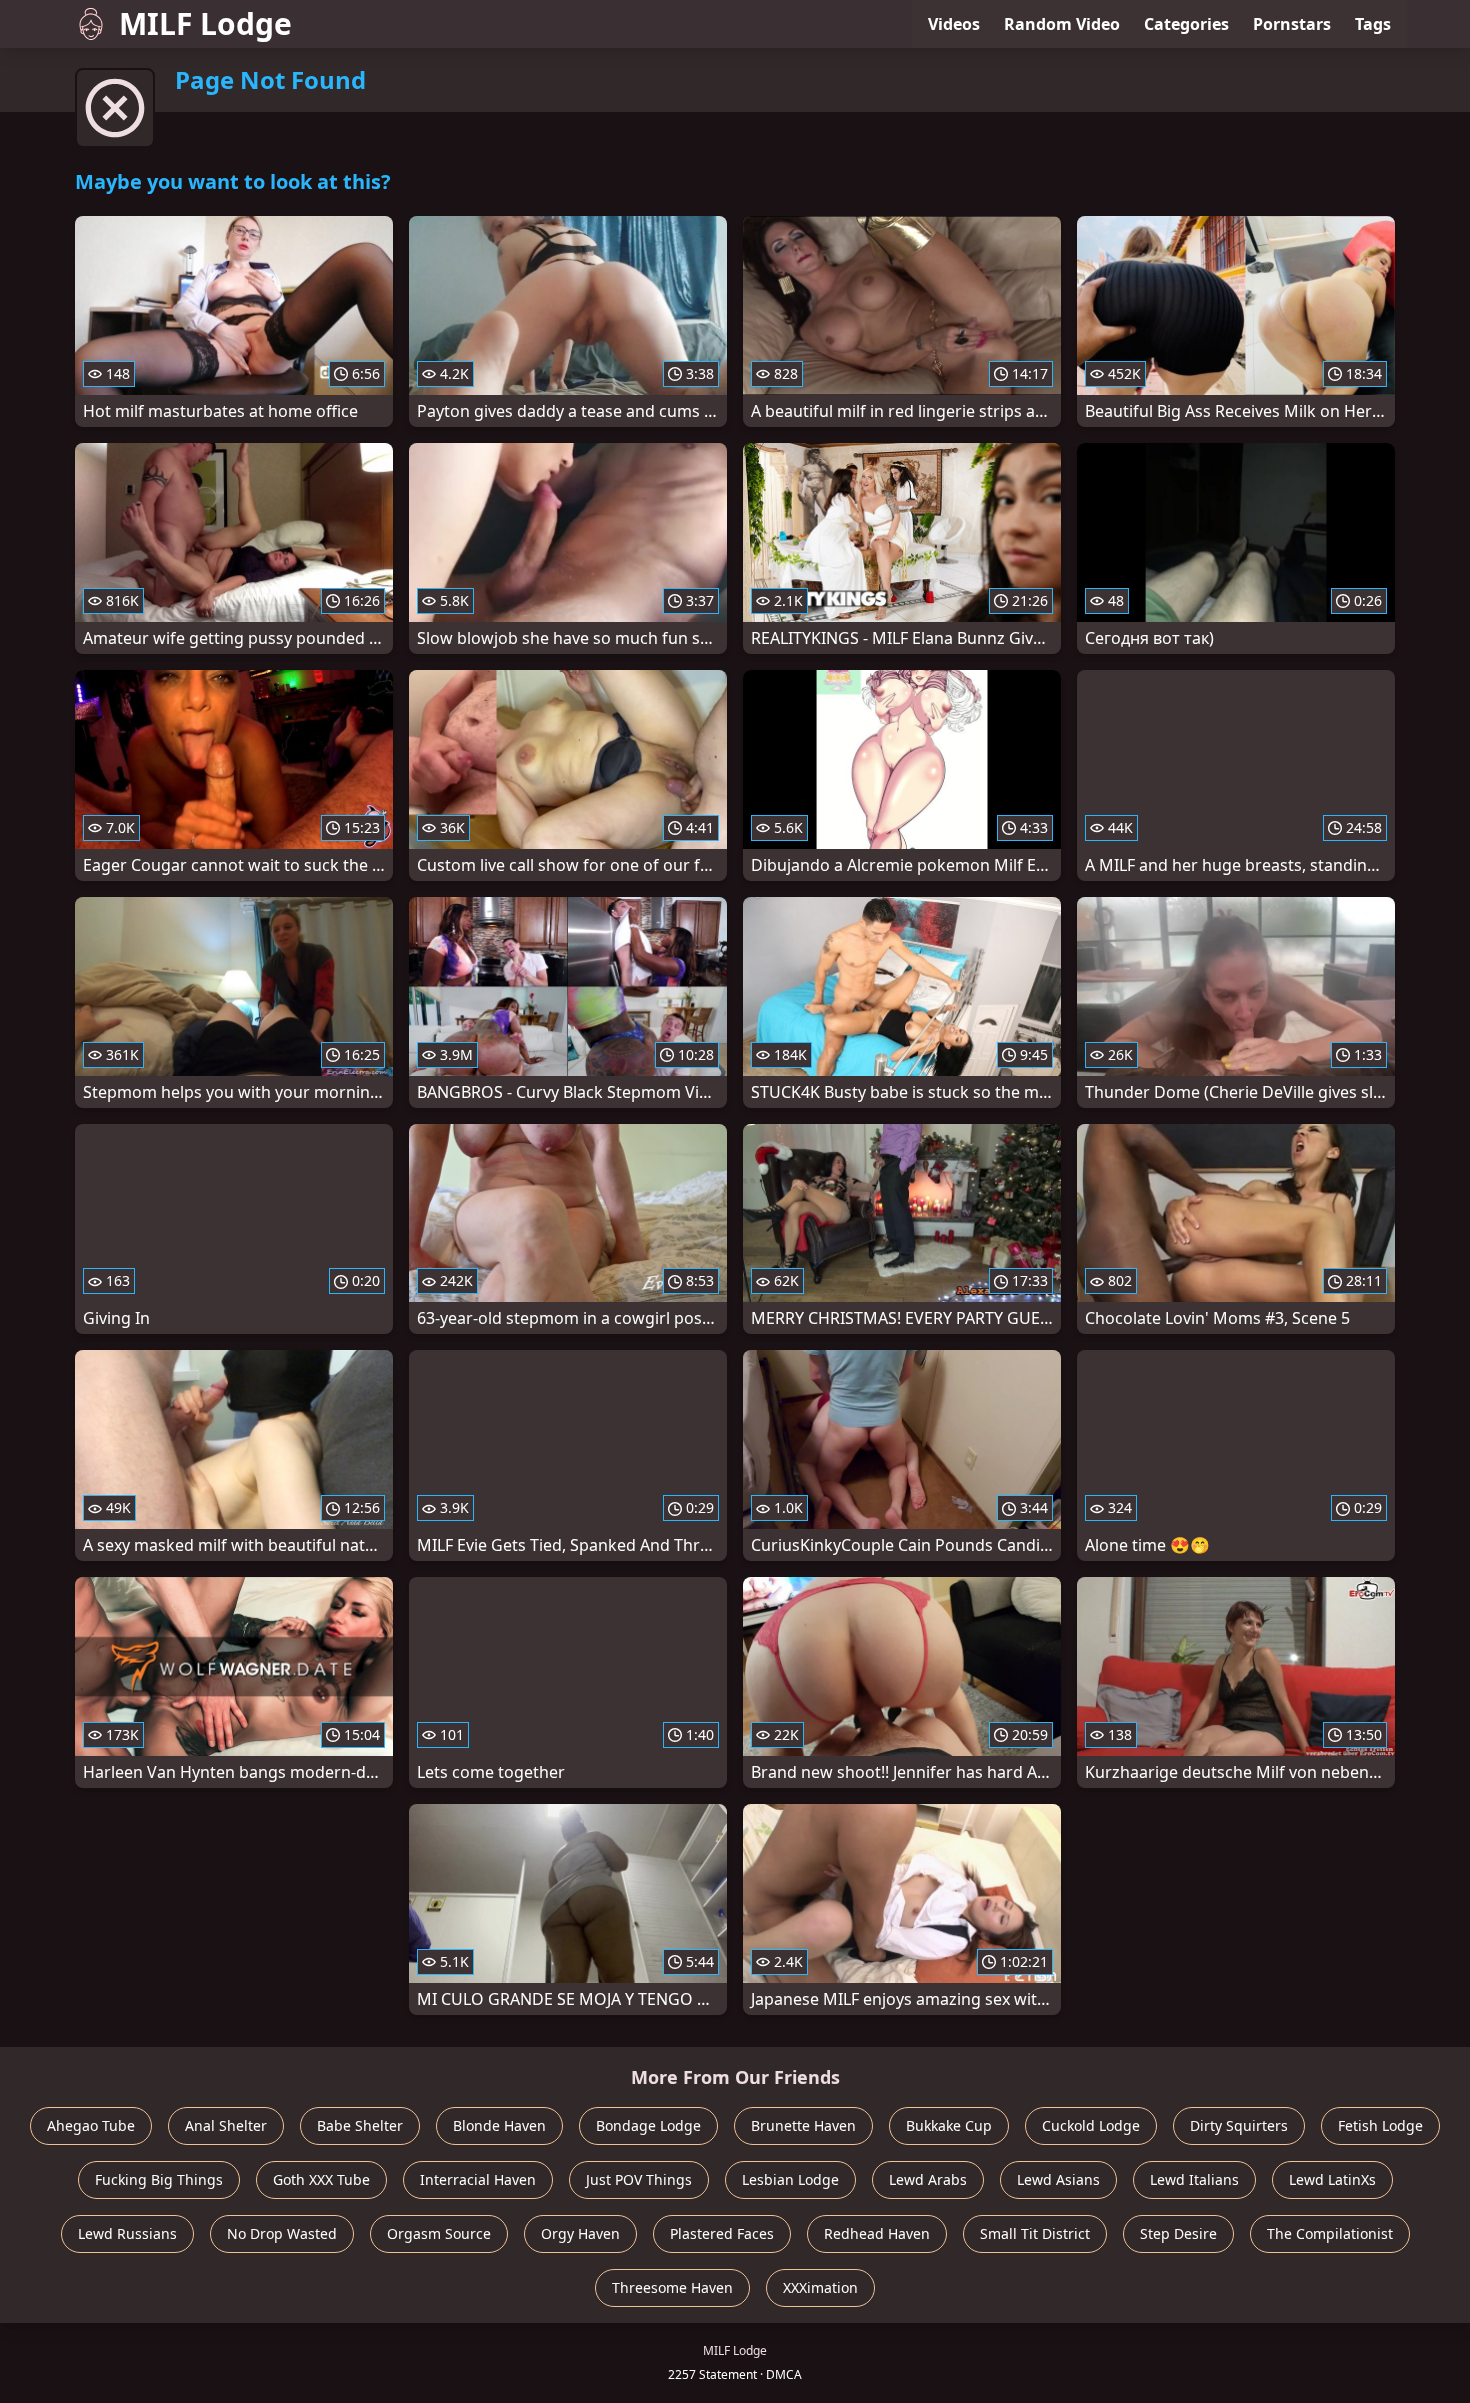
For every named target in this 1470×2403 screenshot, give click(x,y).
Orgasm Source (439, 2233)
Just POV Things (639, 2179)
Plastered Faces (722, 2233)
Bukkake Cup (949, 2125)
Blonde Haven (499, 2125)
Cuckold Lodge (1091, 2125)
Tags (1373, 24)
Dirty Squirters (1239, 2125)
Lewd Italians (1194, 2179)
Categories (1186, 24)
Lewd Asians (1058, 2179)
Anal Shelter (226, 2125)
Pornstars (1292, 24)
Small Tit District (1035, 2233)
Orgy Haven (580, 2233)
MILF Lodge (205, 23)
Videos (954, 24)
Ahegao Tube (91, 2125)
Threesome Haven (672, 2287)
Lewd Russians (127, 2233)
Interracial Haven (478, 2179)
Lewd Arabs (928, 2179)
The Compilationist (1330, 2233)
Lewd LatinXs (1332, 2179)
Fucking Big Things (159, 2179)
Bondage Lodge (648, 2125)
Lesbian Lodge (790, 2179)
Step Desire (1178, 2233)
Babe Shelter (360, 2125)
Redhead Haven (877, 2233)
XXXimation (820, 2287)
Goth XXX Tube (321, 2179)
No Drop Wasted (282, 2233)
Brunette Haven (803, 2125)
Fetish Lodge (1380, 2125)
